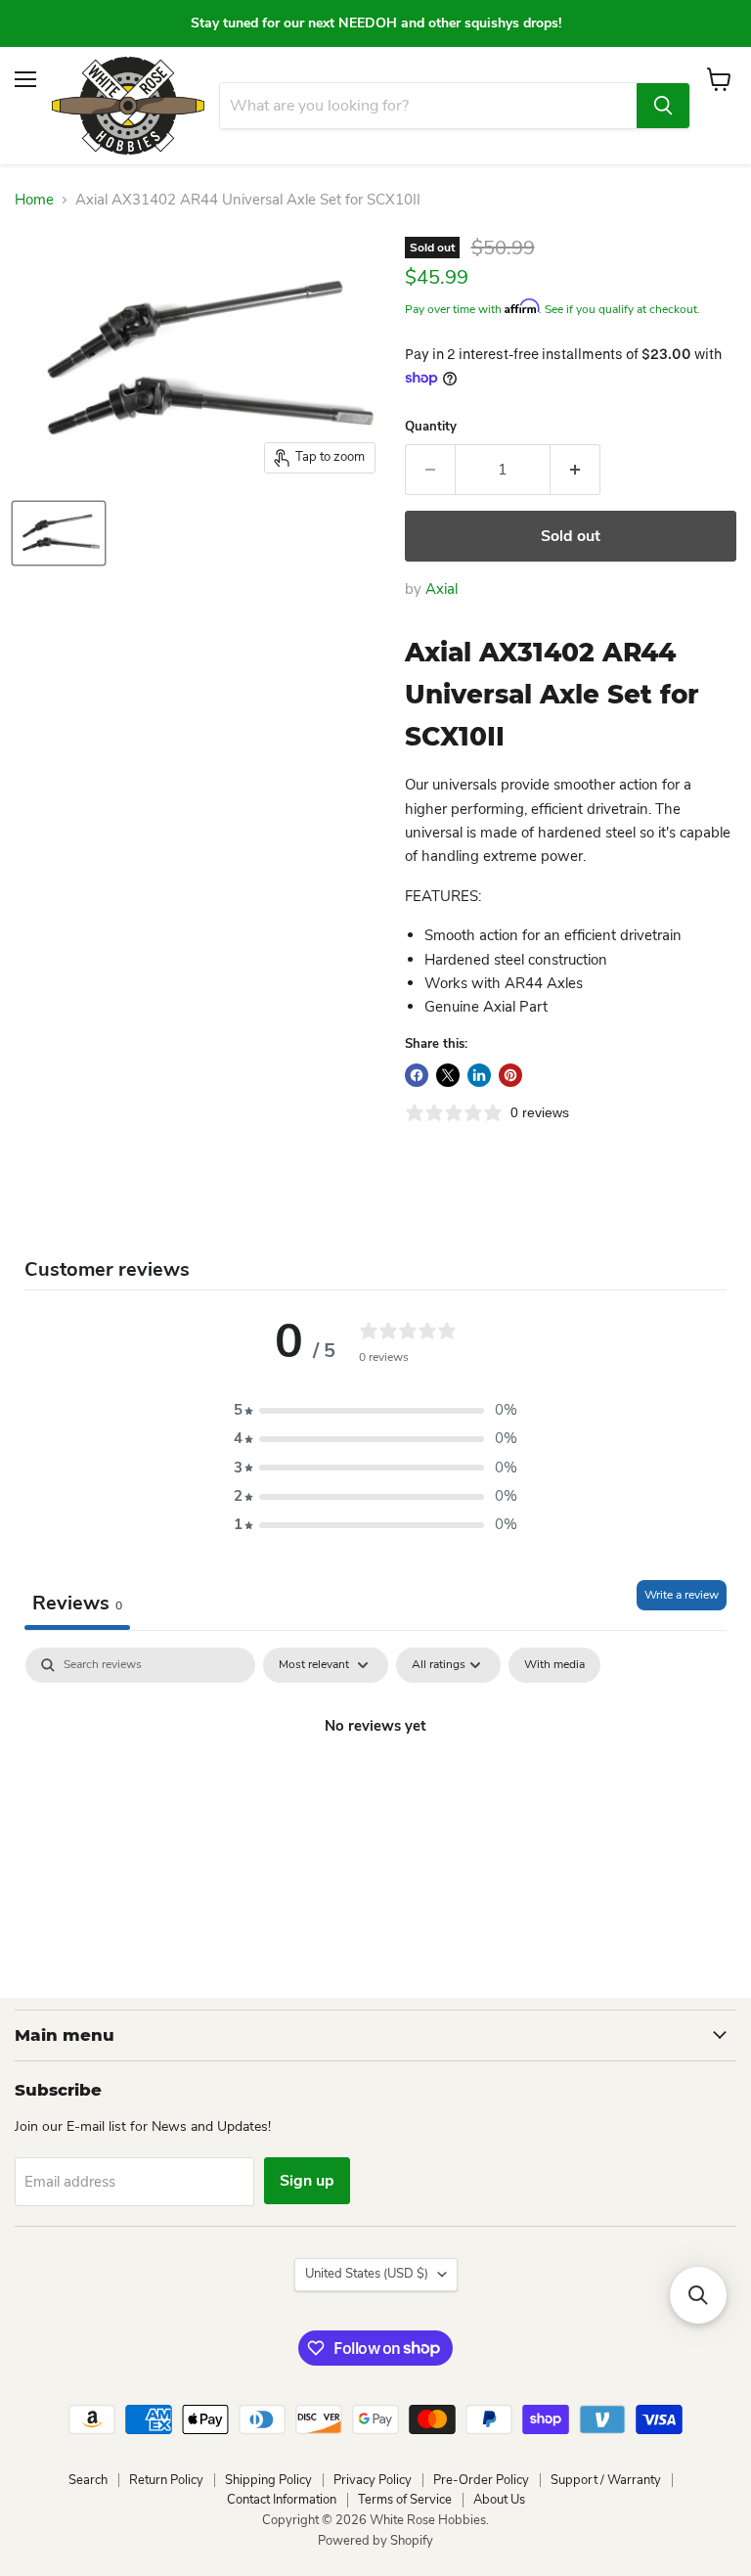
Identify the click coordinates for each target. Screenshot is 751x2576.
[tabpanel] (375, 1792)
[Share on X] (448, 1075)
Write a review (682, 1595)
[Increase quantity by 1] (575, 470)
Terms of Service (405, 2500)
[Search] (663, 106)
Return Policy (166, 2480)
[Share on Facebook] (417, 1075)
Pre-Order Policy (481, 2480)
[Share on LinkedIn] (479, 1075)
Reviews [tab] (77, 1603)
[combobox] (428, 106)
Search (88, 2480)
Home (34, 200)
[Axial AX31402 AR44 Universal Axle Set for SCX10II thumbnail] (59, 533)
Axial (442, 589)
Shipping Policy (268, 2480)
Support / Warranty (606, 2480)
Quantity (431, 427)
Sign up (307, 2181)
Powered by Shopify (375, 2541)
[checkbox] (554, 1665)
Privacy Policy (373, 2480)
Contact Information (282, 2500)
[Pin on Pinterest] (510, 1075)
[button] (375, 1410)
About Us (499, 2500)
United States (367, 2274)
